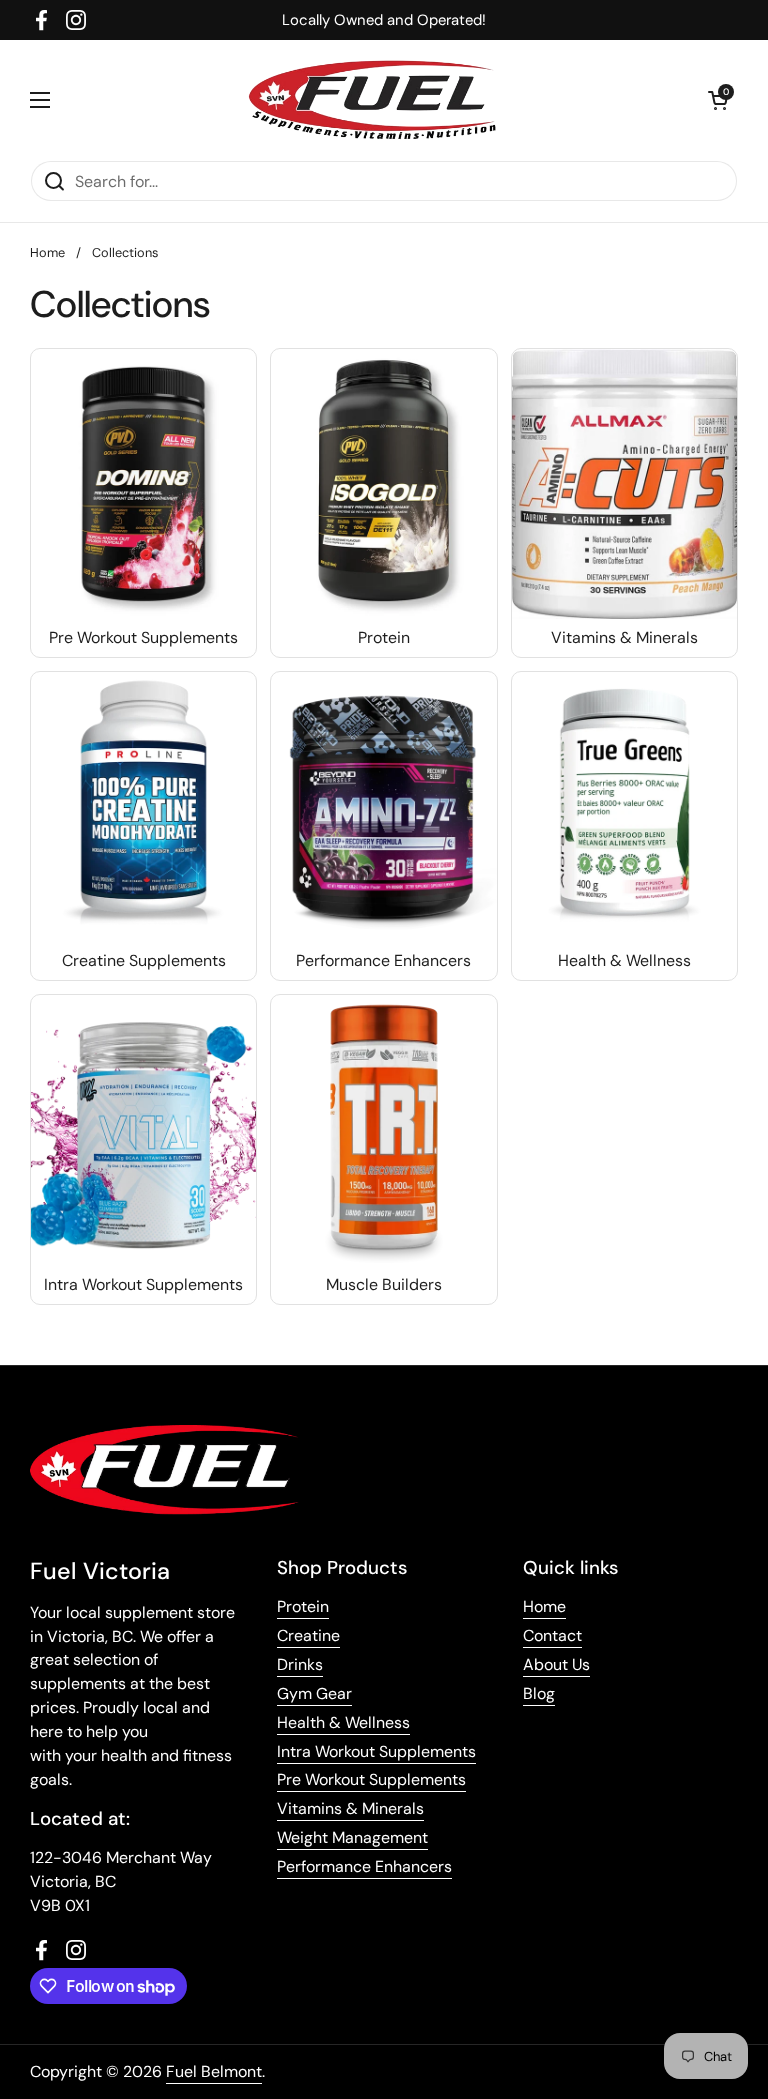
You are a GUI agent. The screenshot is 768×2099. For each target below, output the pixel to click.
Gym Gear (314, 1693)
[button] (718, 100)
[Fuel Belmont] (379, 100)
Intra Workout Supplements (376, 1751)
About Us (556, 1664)
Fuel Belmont (214, 2071)
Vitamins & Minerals (350, 1808)
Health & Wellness (343, 1722)
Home (47, 252)
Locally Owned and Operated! (384, 20)
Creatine (308, 1635)
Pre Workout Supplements (371, 1779)
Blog (539, 1693)
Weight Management (352, 1837)
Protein (303, 1606)
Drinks (300, 1664)
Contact (552, 1635)
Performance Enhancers (364, 1866)
